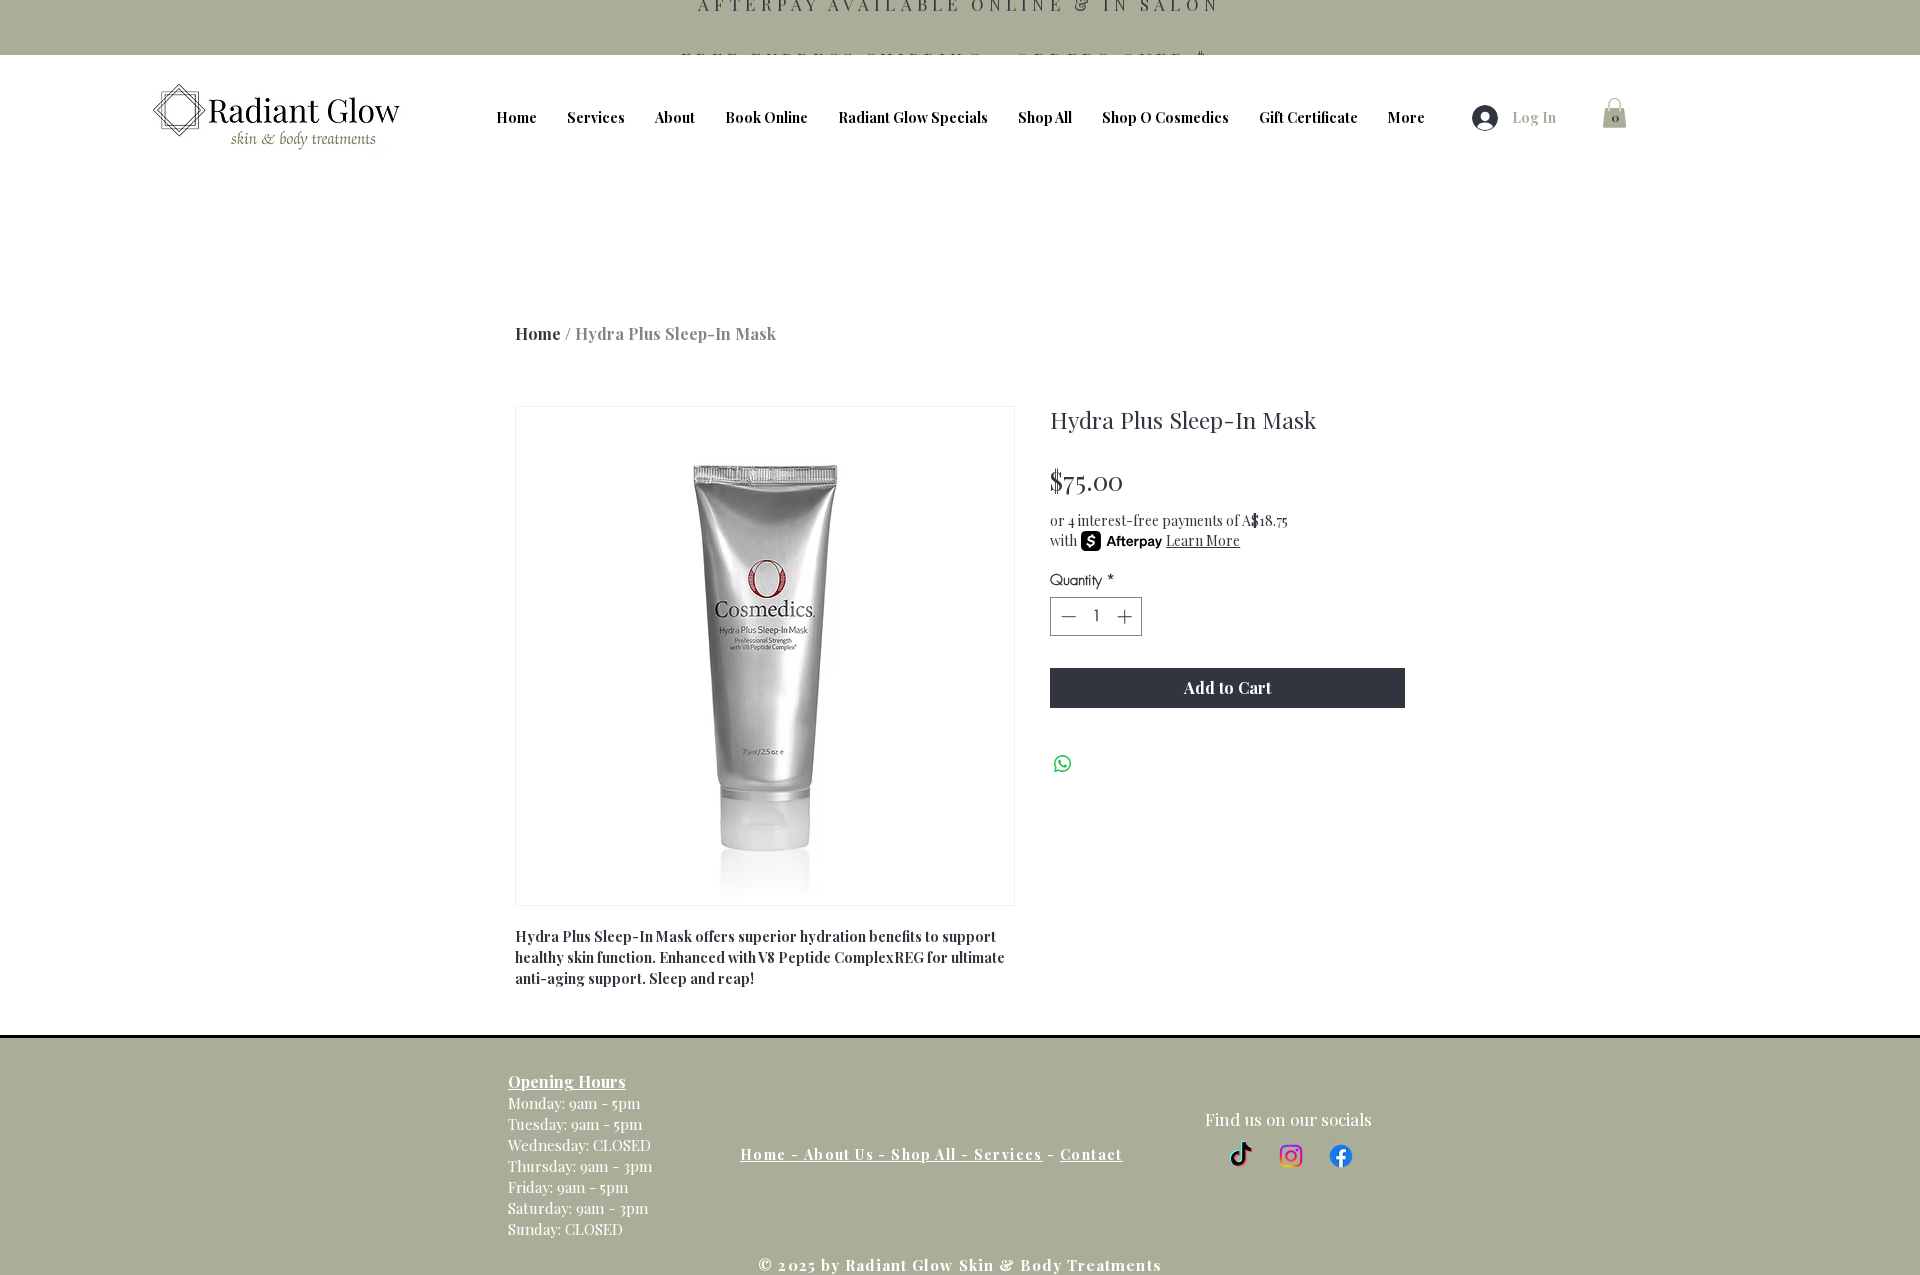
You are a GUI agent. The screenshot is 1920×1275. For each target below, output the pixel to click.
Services (1008, 1154)
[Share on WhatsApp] (1063, 764)
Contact (1091, 1154)
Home (538, 333)
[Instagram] (1291, 1156)
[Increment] (1126, 616)
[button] (1614, 113)
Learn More (1203, 540)
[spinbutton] (1096, 616)
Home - (772, 1154)
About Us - (847, 1154)
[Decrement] (1066, 616)
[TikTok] (1241, 1156)
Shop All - (932, 1154)
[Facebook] (1341, 1156)
